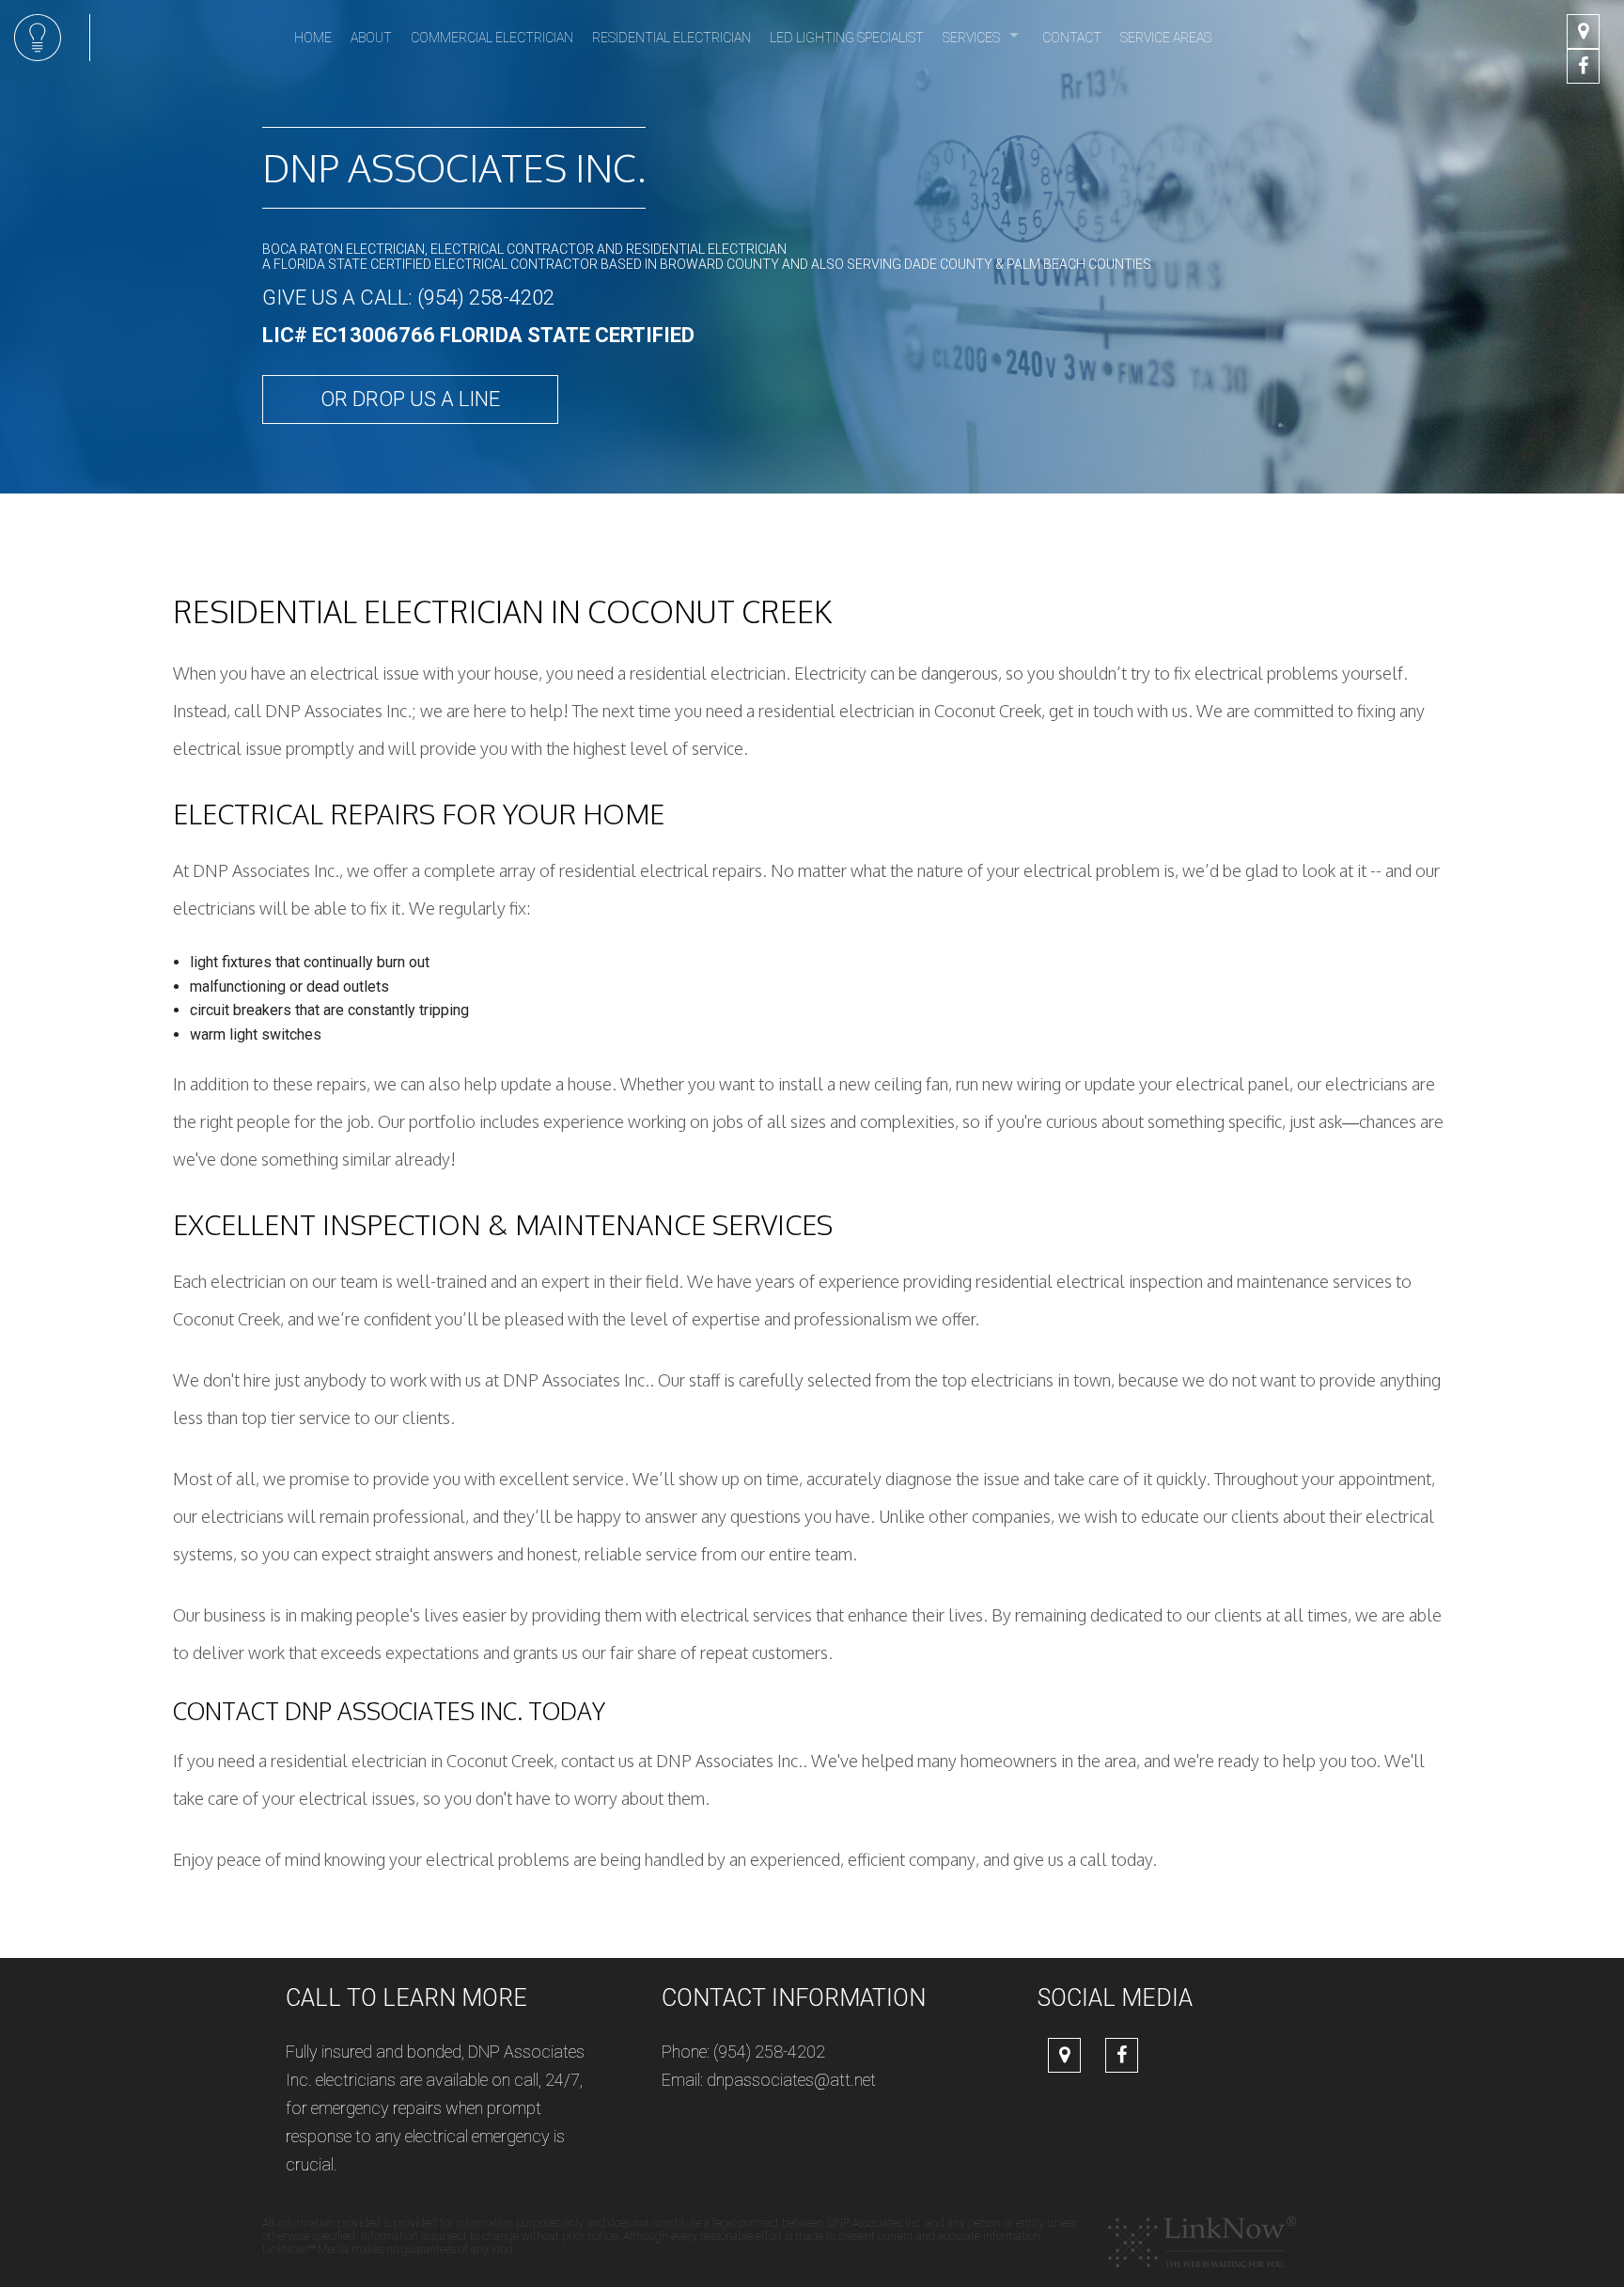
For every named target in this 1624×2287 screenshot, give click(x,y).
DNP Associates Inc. (454, 167)
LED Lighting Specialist (847, 38)
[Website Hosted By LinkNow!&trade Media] (1202, 2241)
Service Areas (1166, 38)
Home (313, 38)
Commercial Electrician (492, 38)
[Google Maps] (1583, 32)
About (371, 38)
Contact (1072, 38)
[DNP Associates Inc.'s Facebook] (1583, 67)
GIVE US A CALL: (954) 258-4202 (408, 298)
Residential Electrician (671, 38)
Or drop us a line (410, 399)
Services (971, 38)
